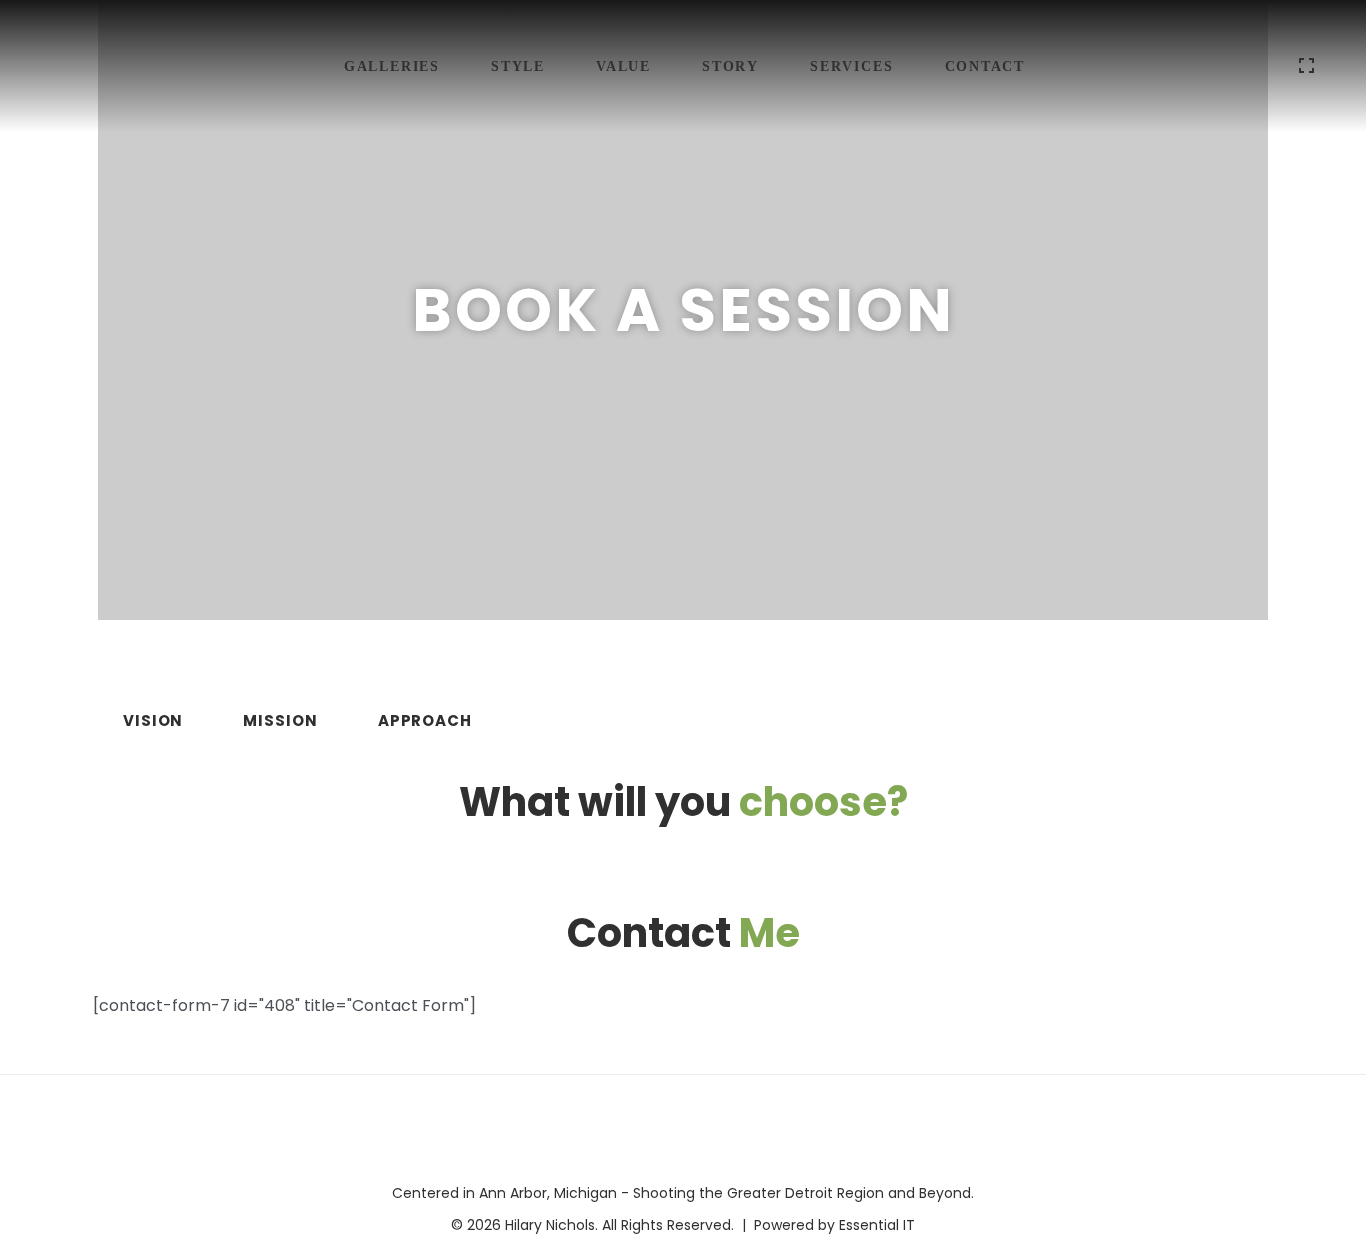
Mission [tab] (280, 720)
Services (851, 66)
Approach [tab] (425, 720)
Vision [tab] (153, 720)
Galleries (392, 66)
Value (623, 66)
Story (730, 66)
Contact (985, 66)
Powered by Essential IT (834, 1225)
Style (518, 66)
